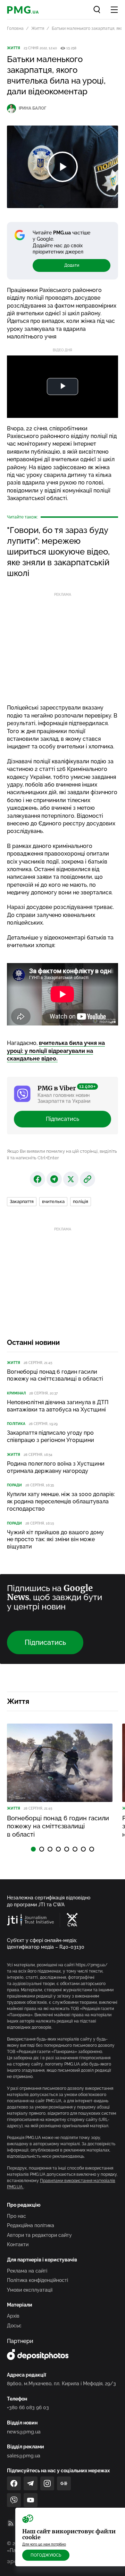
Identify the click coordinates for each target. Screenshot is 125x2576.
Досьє (14, 2326)
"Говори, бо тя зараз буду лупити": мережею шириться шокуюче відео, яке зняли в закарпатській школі (58, 552)
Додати (72, 265)
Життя (38, 28)
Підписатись (62, 1119)
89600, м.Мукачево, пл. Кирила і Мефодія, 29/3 (61, 2384)
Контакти (18, 2244)
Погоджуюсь (46, 2555)
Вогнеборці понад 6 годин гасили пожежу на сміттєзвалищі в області (55, 1375)
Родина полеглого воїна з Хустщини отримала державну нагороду (56, 1467)
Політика (16, 1424)
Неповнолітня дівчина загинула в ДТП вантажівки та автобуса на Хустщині (58, 1406)
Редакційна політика (31, 2225)
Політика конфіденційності (37, 2280)
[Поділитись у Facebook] (37, 1179)
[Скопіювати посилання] (87, 1179)
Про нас (16, 2216)
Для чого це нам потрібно (44, 2544)
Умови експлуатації (30, 2290)
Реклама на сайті (27, 2271)
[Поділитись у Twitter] (71, 1179)
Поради (14, 1485)
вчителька (53, 1201)
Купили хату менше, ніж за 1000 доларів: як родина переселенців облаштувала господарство (61, 1501)
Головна (15, 28)
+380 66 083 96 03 (28, 2407)
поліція (81, 1201)
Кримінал (16, 1393)
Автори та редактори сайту (39, 2235)
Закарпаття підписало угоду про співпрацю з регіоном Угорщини (51, 1436)
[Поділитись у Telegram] (54, 1179)
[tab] (33, 1849)
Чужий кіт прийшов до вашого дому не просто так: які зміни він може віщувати (55, 1540)
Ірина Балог (32, 108)
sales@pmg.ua (24, 2456)
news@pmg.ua (24, 2432)
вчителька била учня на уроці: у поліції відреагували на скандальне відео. (56, 1051)
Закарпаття (22, 1201)
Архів (13, 2316)
